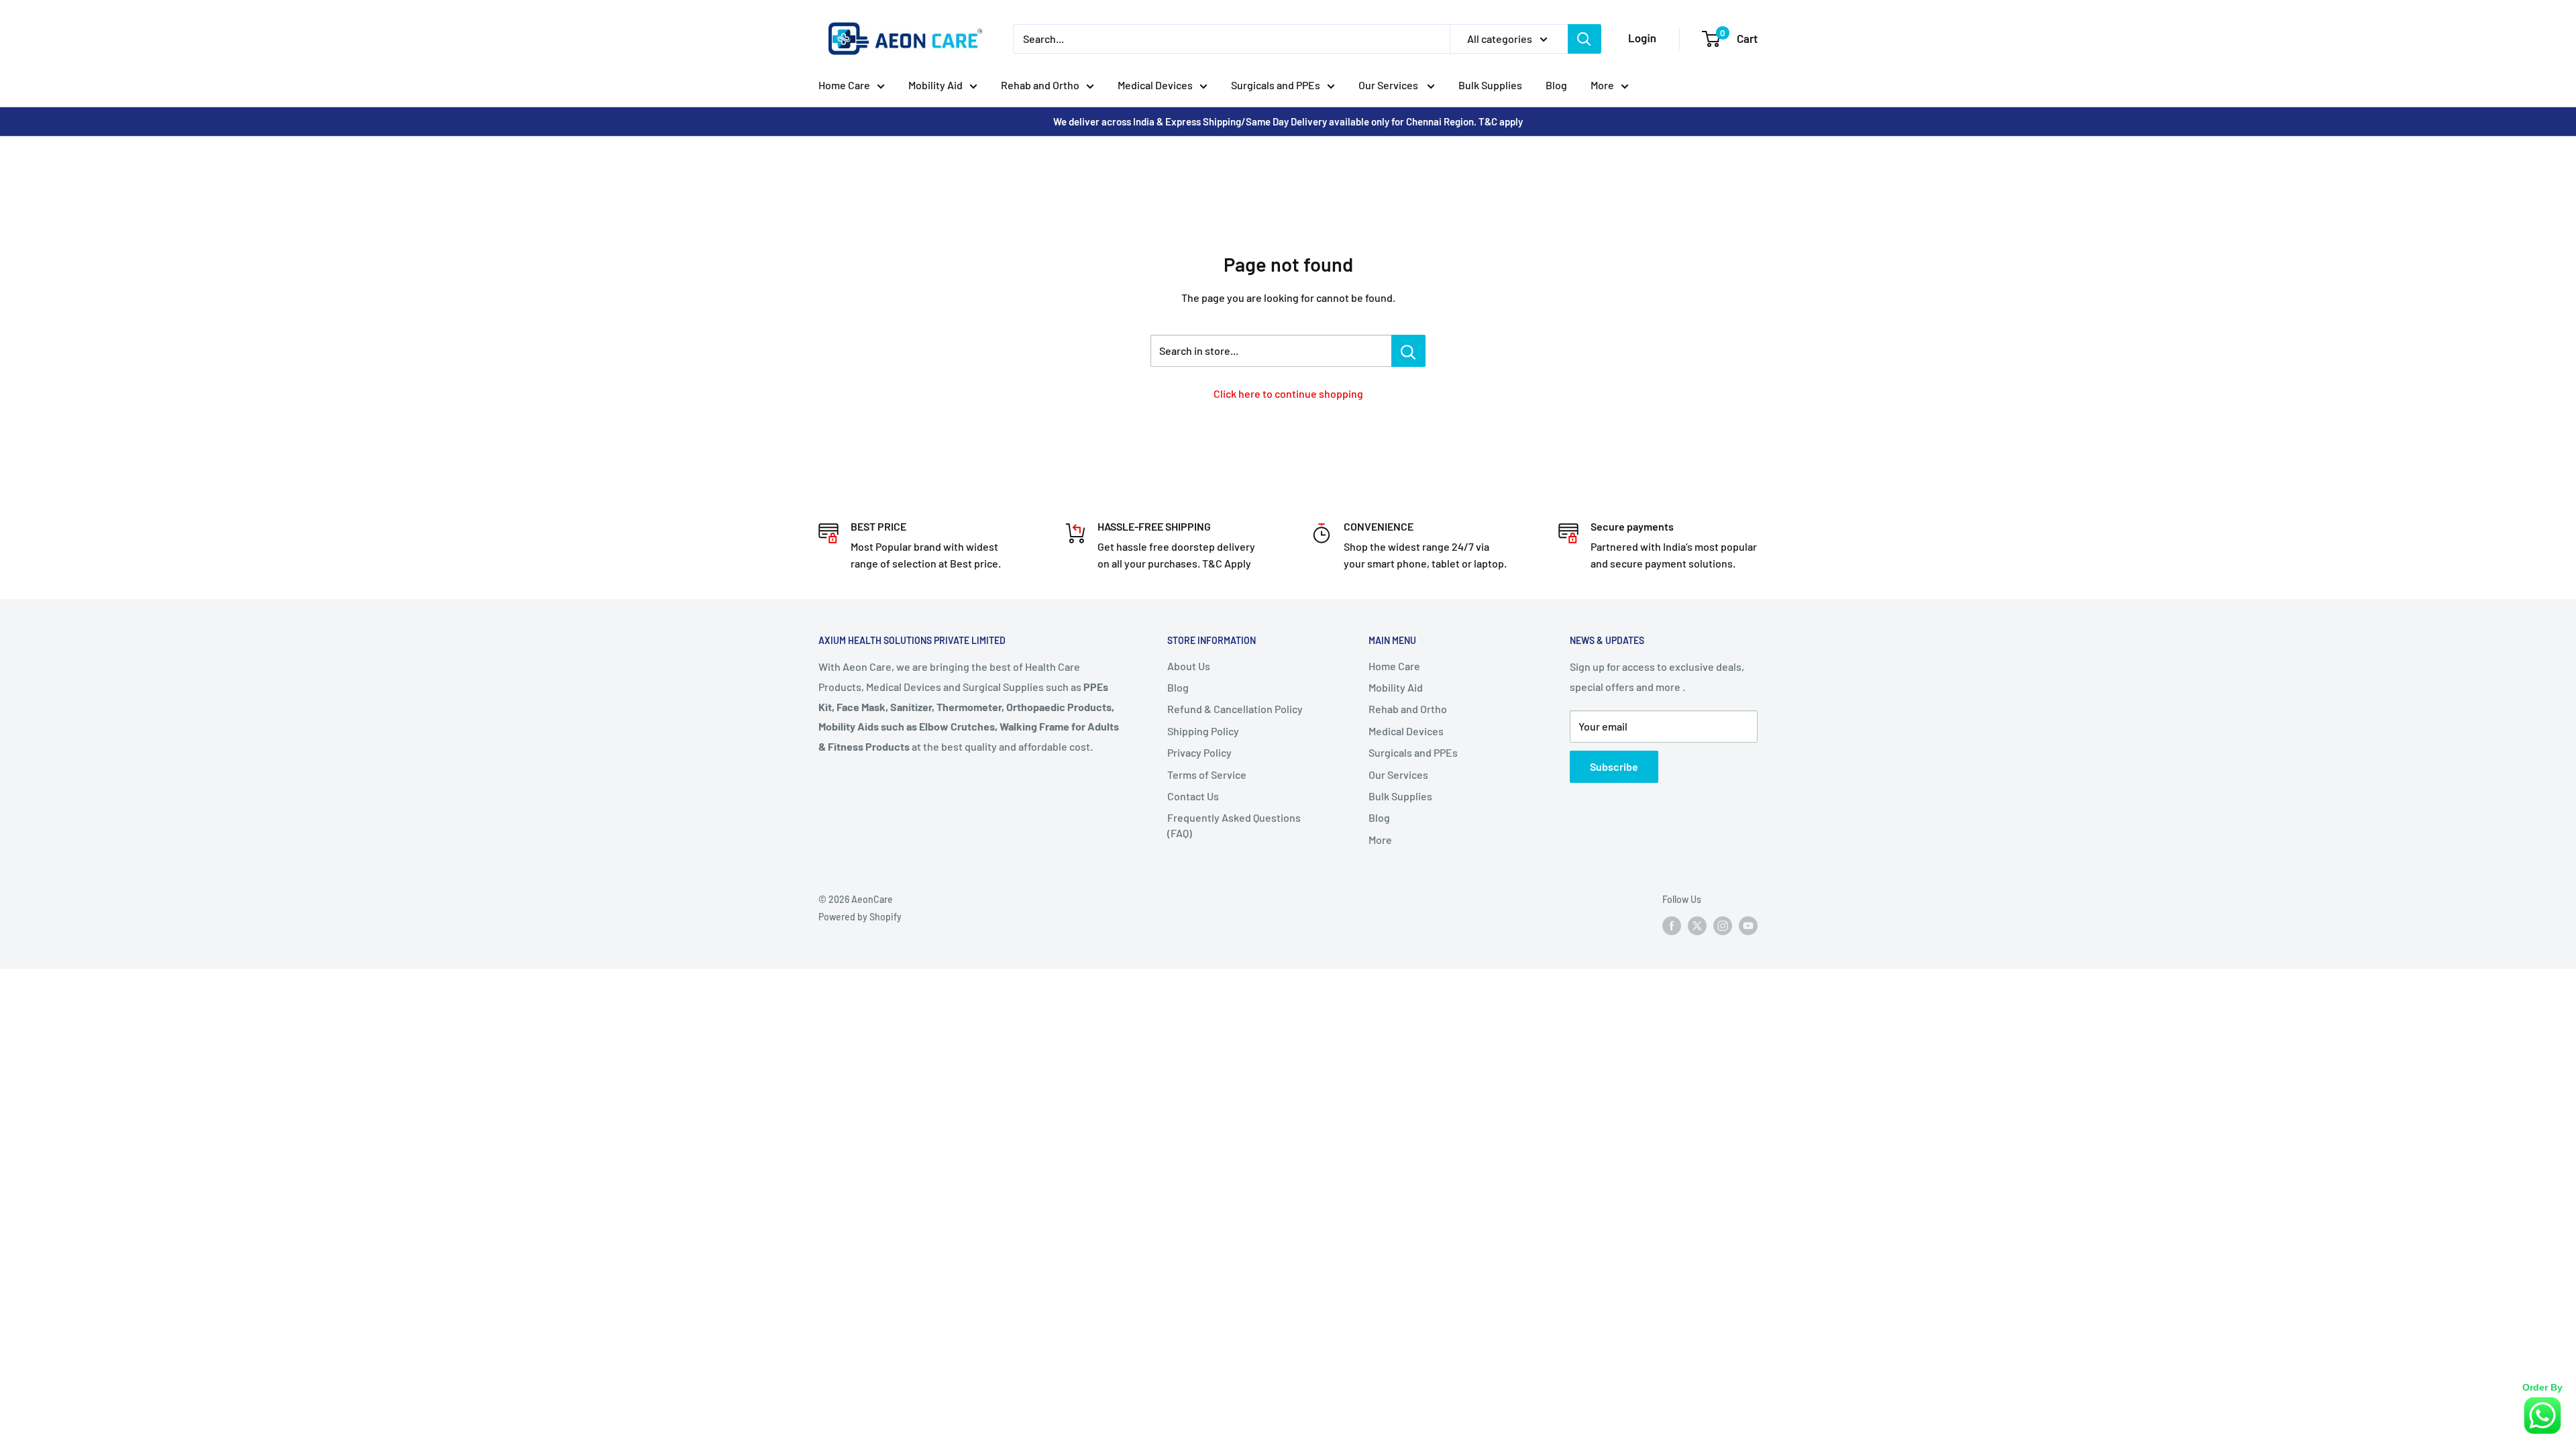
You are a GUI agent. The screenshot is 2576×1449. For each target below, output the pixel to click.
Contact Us (1193, 796)
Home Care (844, 85)
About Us (1189, 666)
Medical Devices (1155, 85)
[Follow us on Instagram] (1723, 926)
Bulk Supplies (1490, 85)
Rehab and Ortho (1040, 85)
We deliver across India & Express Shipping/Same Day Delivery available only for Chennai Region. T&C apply (1288, 121)
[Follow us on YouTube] (1748, 926)
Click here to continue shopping (1288, 393)
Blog (1556, 85)
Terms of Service (1207, 774)
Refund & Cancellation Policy (1235, 709)
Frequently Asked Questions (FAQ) (1234, 825)
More (1602, 85)
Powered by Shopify (860, 917)
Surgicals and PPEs (1276, 85)
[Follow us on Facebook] (1672, 926)
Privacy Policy (1199, 752)
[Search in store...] (1408, 351)
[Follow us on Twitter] (1697, 926)
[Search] (1585, 39)
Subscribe (1614, 766)
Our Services (1389, 85)
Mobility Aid (935, 85)
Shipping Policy (1203, 731)
